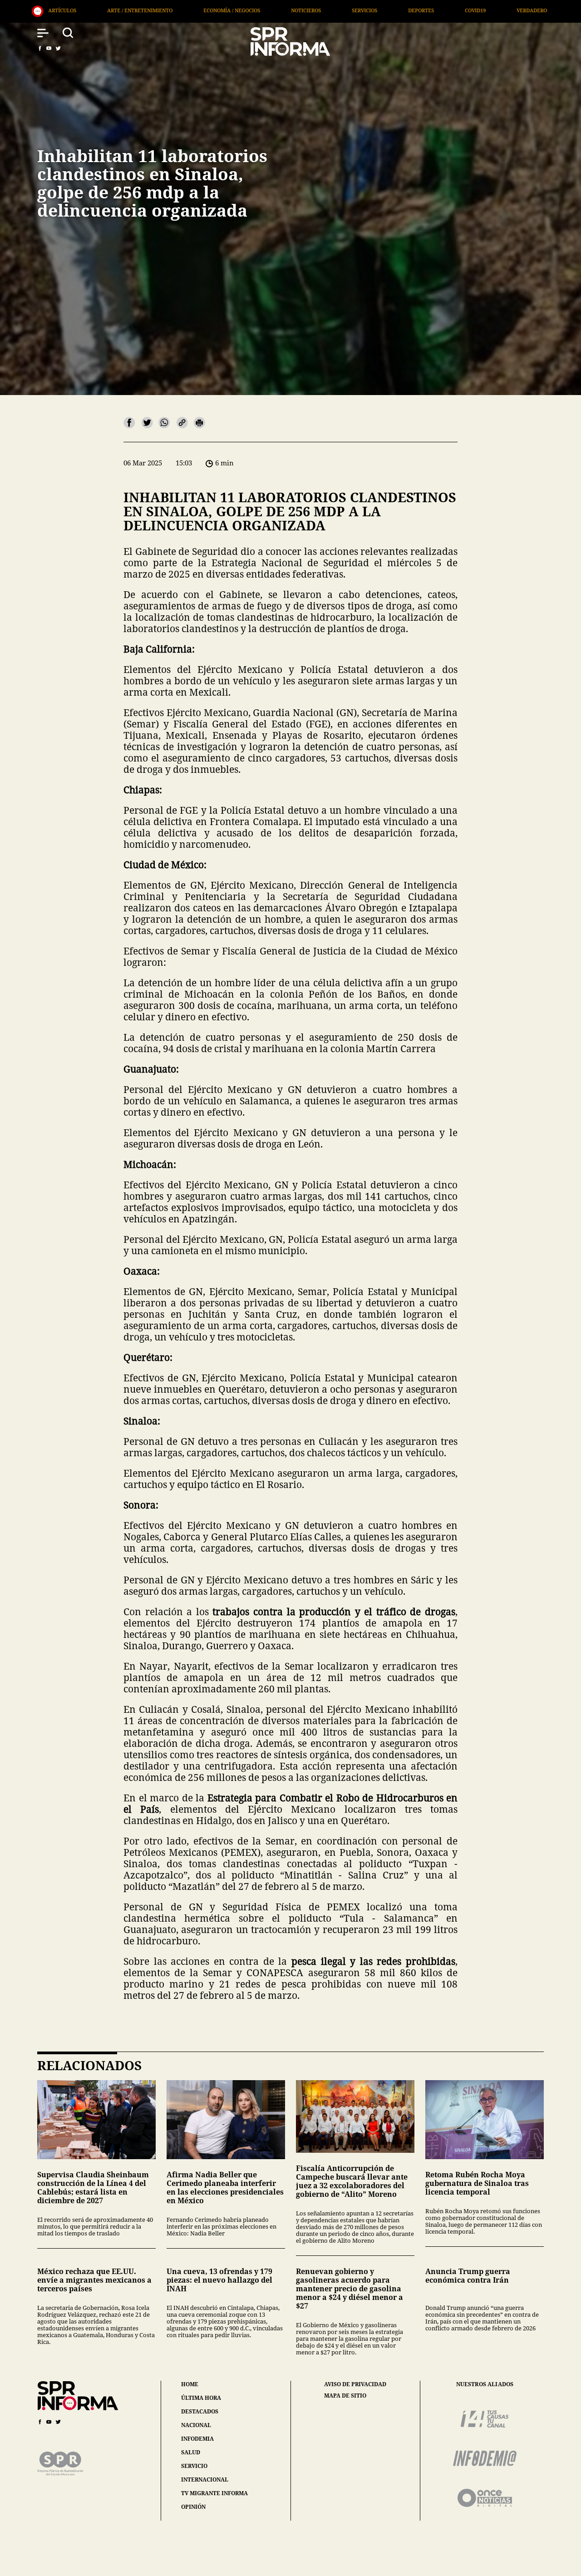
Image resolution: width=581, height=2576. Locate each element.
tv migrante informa (214, 2493)
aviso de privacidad (355, 2384)
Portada (463, 10)
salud (191, 2452)
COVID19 (283, 10)
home (190, 2384)
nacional (196, 2425)
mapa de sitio (345, 2396)
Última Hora (403, 10)
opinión (193, 2507)
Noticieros (113, 10)
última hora (201, 2398)
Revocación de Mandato (540, 10)
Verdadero (339, 10)
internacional (205, 2480)
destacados (200, 2411)
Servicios (172, 10)
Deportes (229, 10)
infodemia (197, 2439)
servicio (194, 2466)
